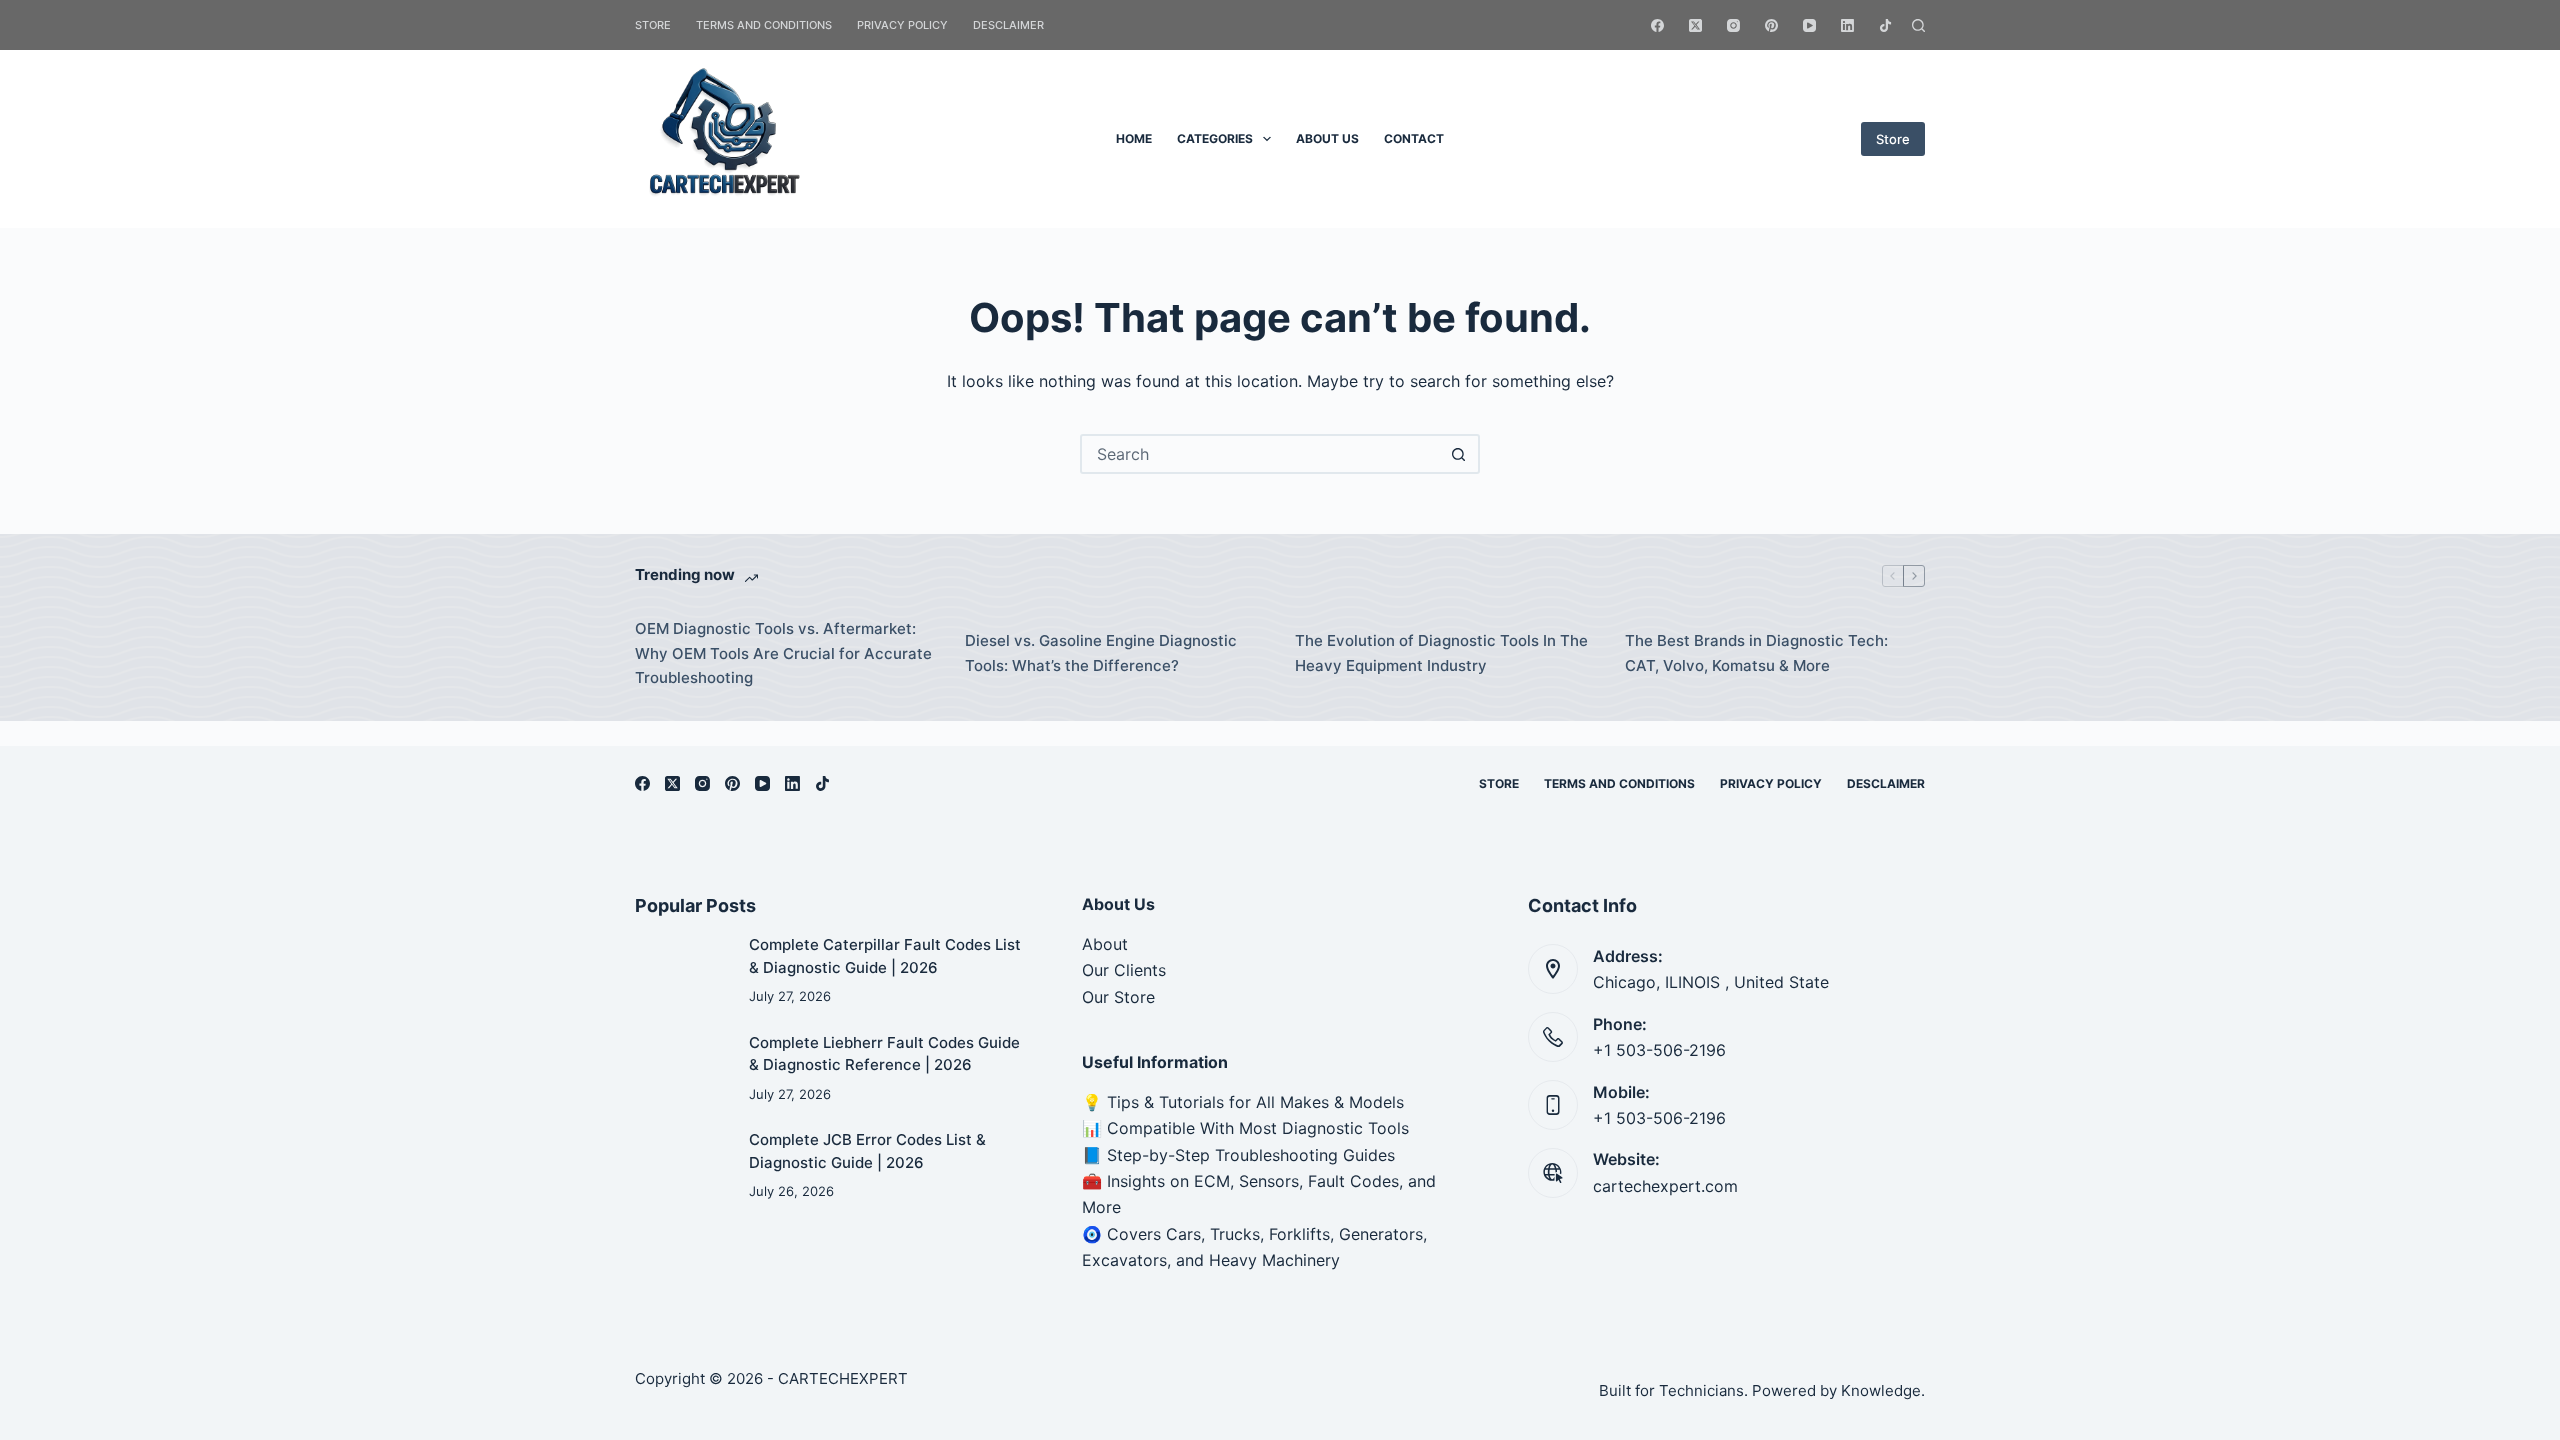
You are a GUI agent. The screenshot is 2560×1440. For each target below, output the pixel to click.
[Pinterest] (1771, 25)
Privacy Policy (902, 25)
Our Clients (1124, 970)
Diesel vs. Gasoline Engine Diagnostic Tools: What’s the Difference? (1101, 653)
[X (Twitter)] (1695, 25)
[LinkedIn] (1847, 25)
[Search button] (1458, 454)
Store (1893, 139)
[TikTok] (1885, 25)
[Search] (1918, 25)
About (1107, 944)
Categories (1215, 138)
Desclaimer (1008, 25)
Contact (1414, 138)
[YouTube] (1809, 25)
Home (1134, 138)
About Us (1327, 138)
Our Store (1118, 997)
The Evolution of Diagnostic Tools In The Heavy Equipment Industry (1441, 653)
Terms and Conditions (764, 25)
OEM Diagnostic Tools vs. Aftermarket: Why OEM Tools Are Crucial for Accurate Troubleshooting (783, 653)
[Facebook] (1657, 25)
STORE (653, 25)
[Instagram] (1733, 25)
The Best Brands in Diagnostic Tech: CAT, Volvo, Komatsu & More (1756, 653)
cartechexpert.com (1665, 1186)
